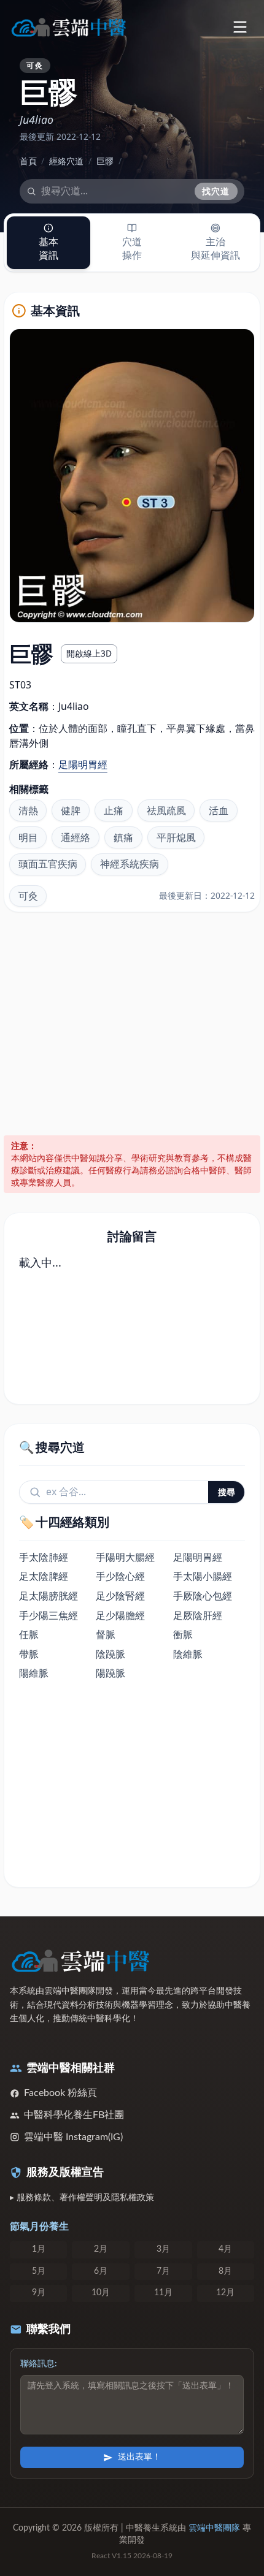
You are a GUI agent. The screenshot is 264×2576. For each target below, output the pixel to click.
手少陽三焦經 (49, 1615)
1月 (39, 2249)
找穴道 (216, 191)
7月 (163, 2271)
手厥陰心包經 (203, 1596)
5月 (39, 2271)
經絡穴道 (66, 161)
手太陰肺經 (44, 1557)
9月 (39, 2293)
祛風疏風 (166, 810)
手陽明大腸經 (125, 1557)
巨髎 (105, 161)
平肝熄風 (176, 837)
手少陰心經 (120, 1576)
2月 (101, 2249)
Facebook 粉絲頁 (60, 2093)
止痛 (114, 810)
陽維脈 (34, 1673)
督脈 (106, 1634)
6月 (101, 2271)
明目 (28, 837)
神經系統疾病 (130, 864)
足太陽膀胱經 (49, 1596)
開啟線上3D (89, 653)
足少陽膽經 (120, 1615)
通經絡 (76, 837)
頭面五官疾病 (48, 864)
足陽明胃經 (83, 764)
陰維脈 (188, 1654)
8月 (225, 2271)
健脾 (71, 810)
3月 (163, 2249)
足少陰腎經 (120, 1596)
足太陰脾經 (44, 1576)
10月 (101, 2293)
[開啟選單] (240, 27)
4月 (225, 2249)
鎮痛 (123, 837)
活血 (219, 810)
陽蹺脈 (111, 1673)
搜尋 (227, 1492)
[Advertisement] (132, 1024)
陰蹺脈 (111, 1654)
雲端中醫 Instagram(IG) (73, 2137)
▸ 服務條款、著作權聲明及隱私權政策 (82, 2198)
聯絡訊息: (39, 2364)
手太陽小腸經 (203, 1576)
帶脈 (29, 1654)
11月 (163, 2293)
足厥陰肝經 (198, 1615)
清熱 (28, 810)
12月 (225, 2293)
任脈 (29, 1634)
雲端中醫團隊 (214, 2528)
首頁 (28, 161)
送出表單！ (139, 2457)
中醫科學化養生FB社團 (74, 2115)
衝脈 (183, 1634)
